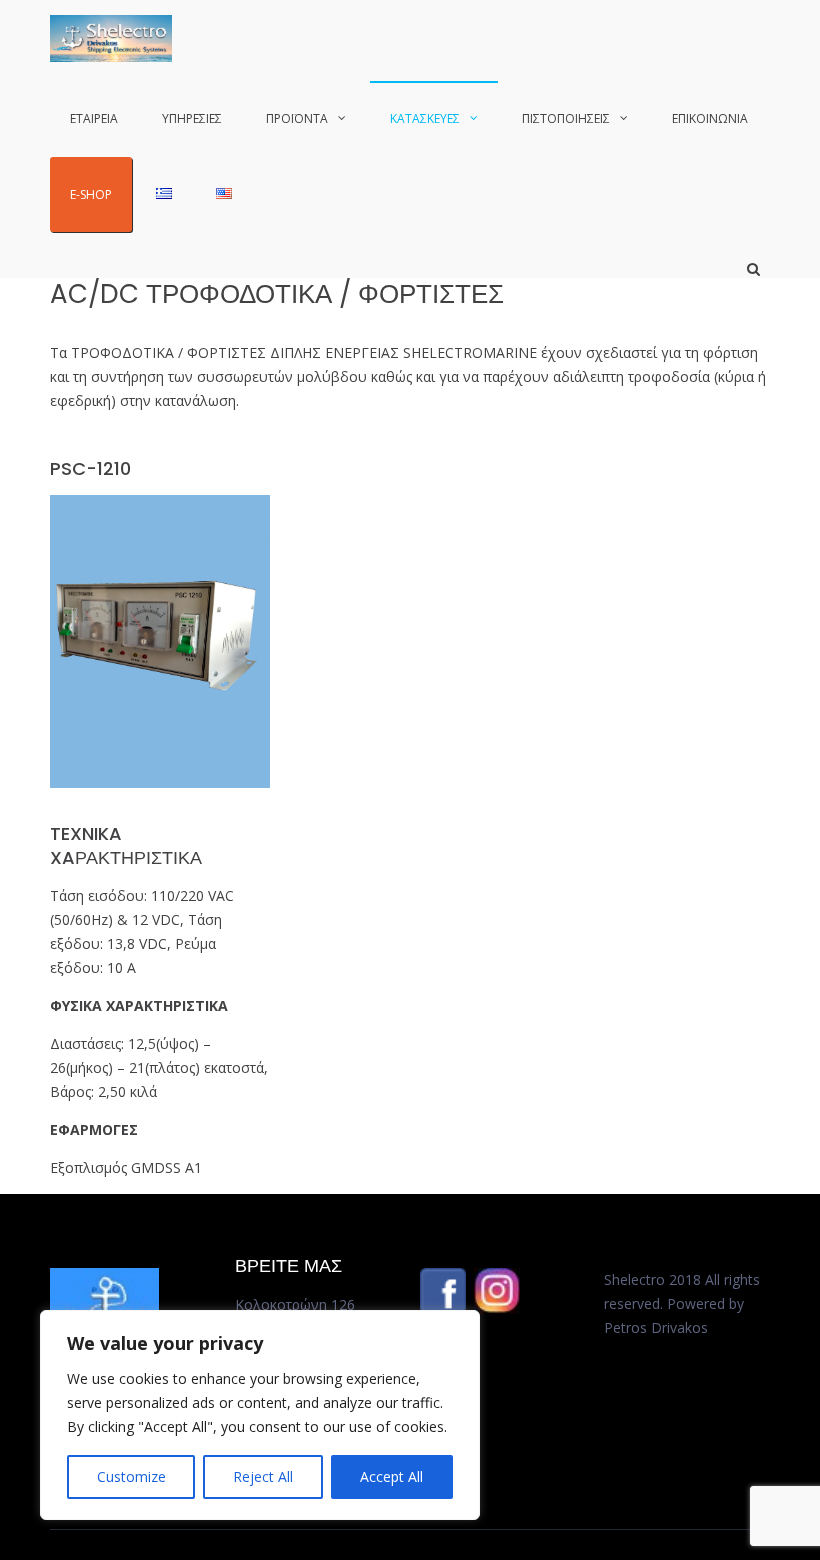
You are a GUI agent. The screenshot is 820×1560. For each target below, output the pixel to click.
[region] (260, 1415)
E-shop (91, 194)
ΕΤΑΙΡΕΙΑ (94, 118)
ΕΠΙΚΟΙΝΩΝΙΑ (710, 118)
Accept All (391, 1476)
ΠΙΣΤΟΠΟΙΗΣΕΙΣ (566, 118)
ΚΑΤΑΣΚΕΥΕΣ (425, 118)
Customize (131, 1476)
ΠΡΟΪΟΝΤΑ (297, 118)
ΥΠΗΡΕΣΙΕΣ (192, 118)
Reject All (263, 1476)
